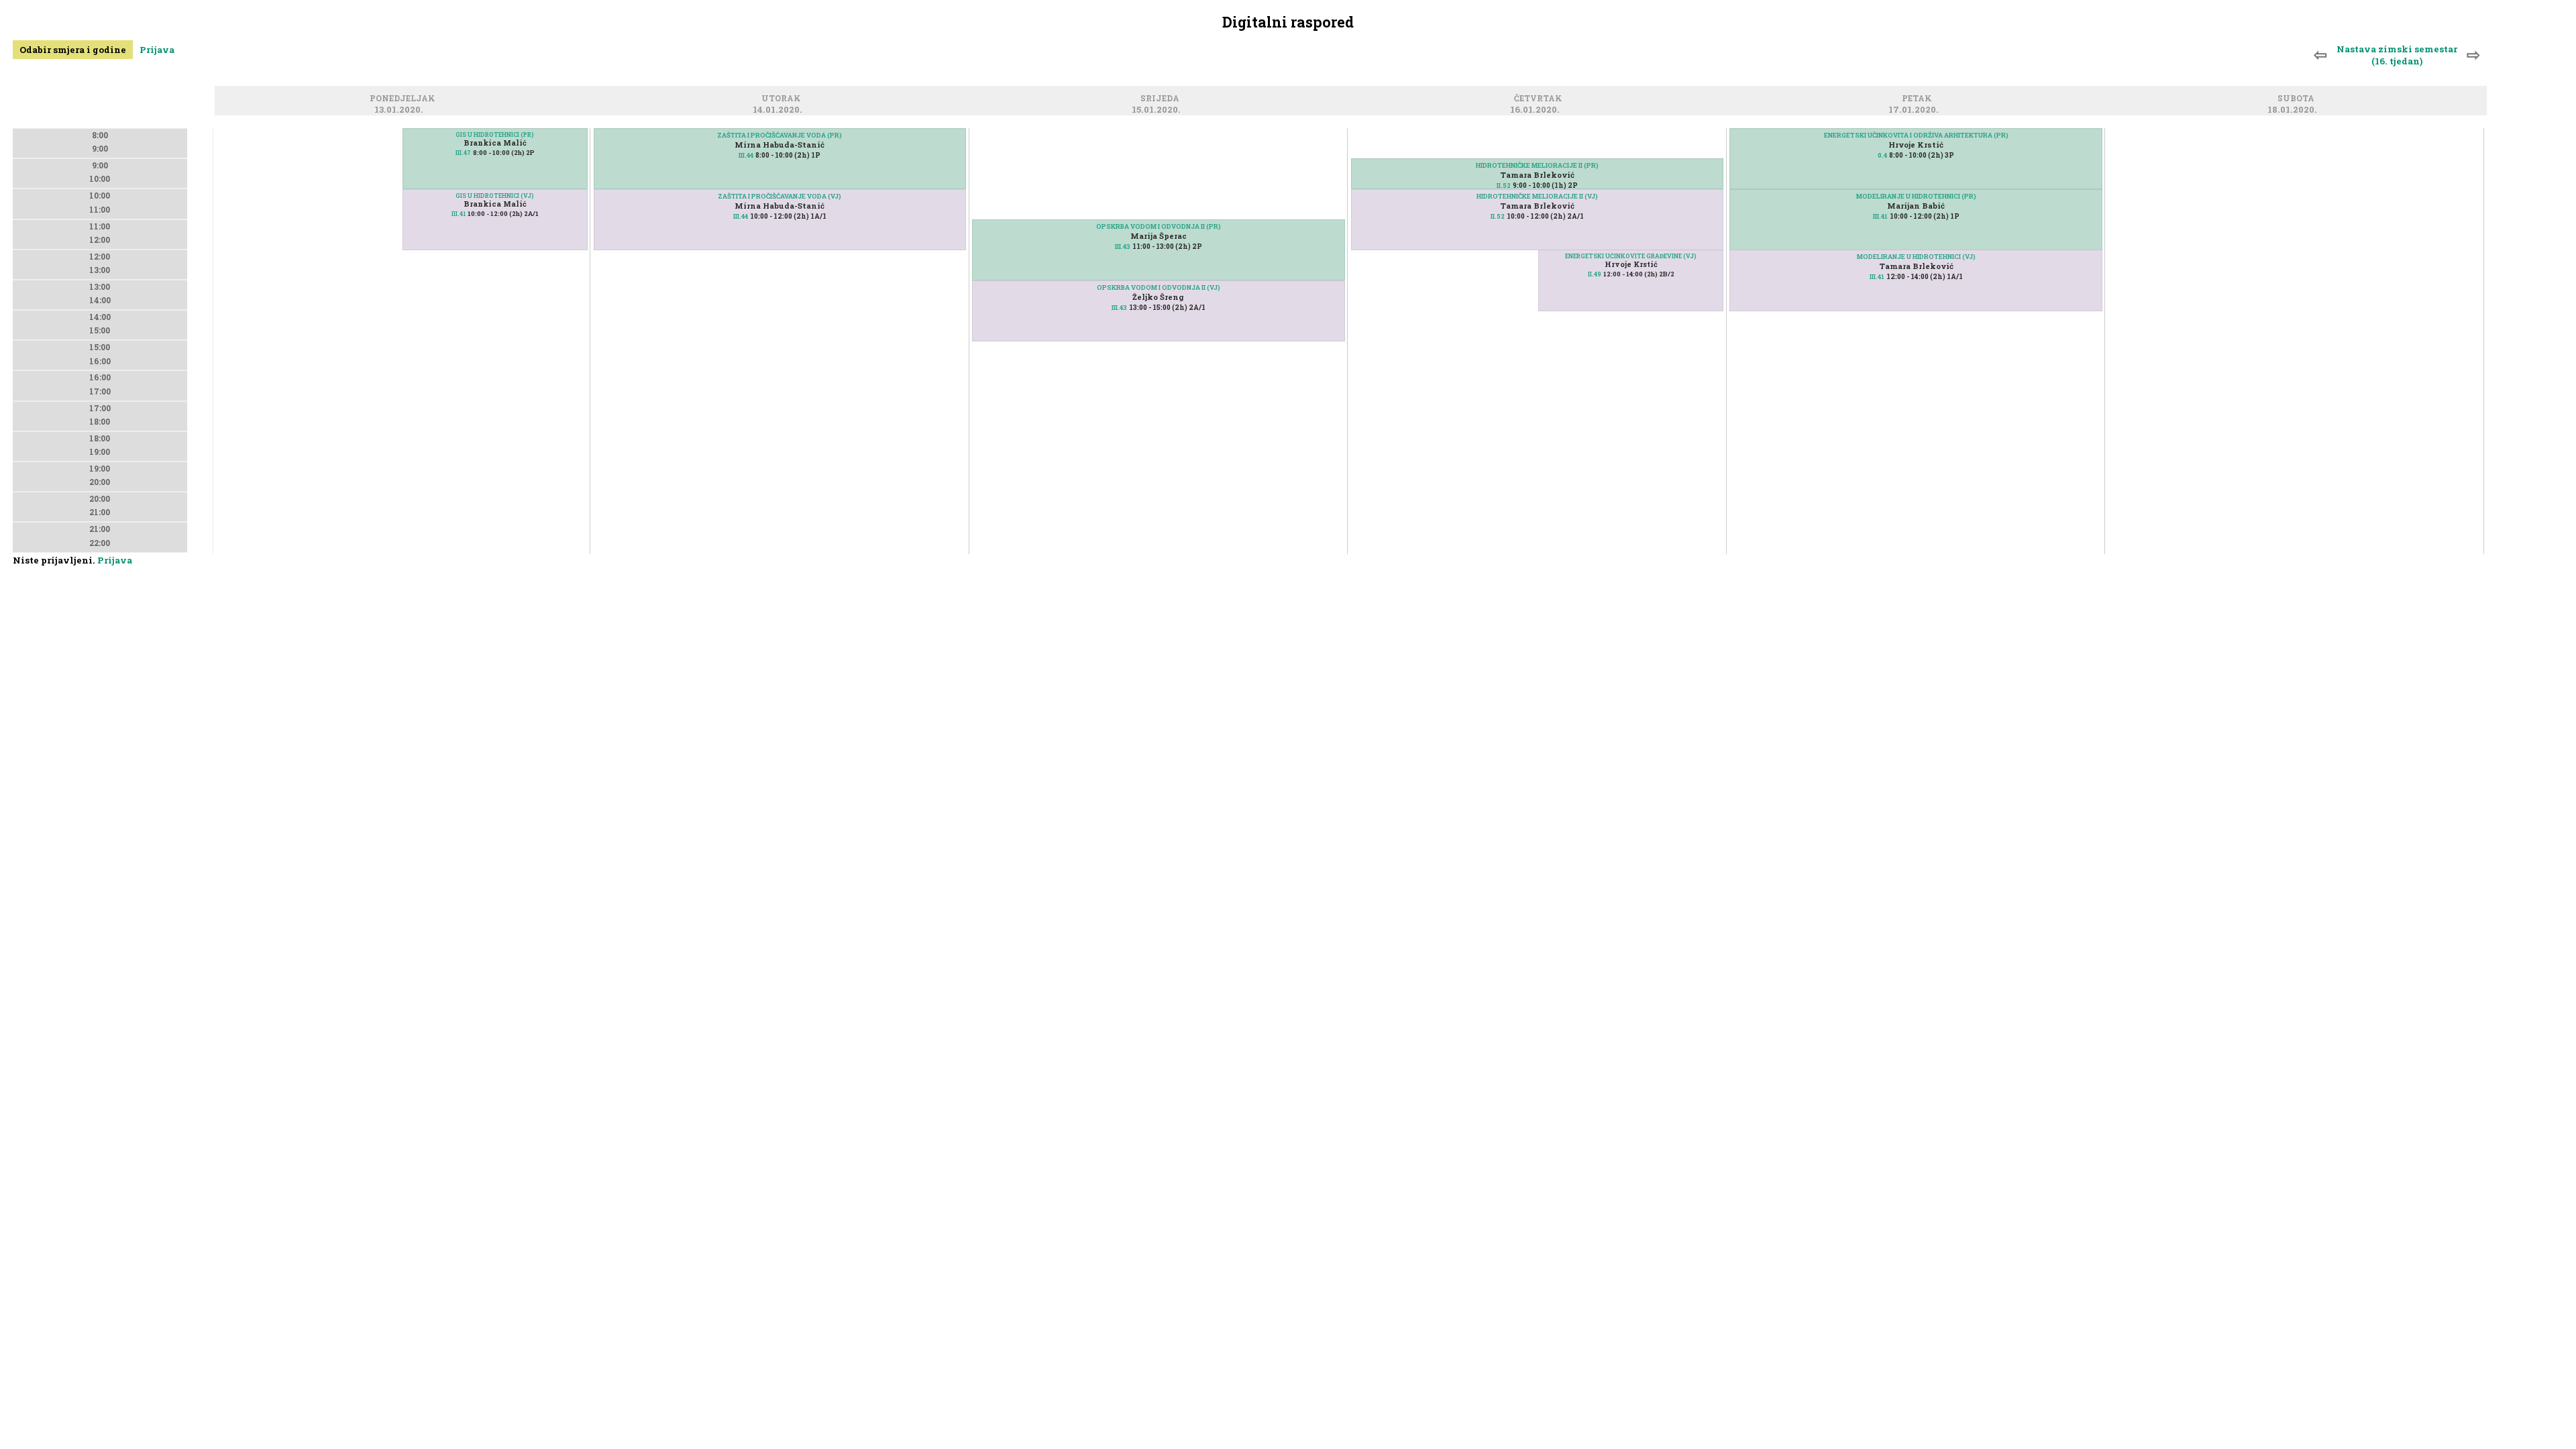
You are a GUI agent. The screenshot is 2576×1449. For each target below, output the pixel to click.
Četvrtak (1540, 100)
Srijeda (1162, 100)
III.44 (746, 155)
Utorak (783, 100)
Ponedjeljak (405, 100)
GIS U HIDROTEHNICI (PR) (495, 135)
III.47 (463, 153)
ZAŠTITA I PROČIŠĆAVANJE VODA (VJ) (780, 196)
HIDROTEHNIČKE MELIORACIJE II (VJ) (1537, 196)
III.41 (459, 214)
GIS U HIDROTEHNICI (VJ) (495, 196)
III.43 (1123, 247)
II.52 (1504, 185)
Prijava (157, 50)
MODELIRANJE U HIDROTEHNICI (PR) (1916, 196)
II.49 (1595, 274)
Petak (1919, 100)
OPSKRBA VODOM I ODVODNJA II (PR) (1159, 226)
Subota (2298, 100)
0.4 (1882, 155)
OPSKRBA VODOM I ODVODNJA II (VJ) (1159, 287)
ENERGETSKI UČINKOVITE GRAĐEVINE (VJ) (1631, 256)
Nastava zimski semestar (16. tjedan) (2397, 55)
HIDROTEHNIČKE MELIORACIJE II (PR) (1537, 165)
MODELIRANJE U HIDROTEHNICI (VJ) (1916, 257)
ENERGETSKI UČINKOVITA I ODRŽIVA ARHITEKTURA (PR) (1916, 135)
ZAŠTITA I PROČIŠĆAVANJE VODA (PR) (780, 135)
